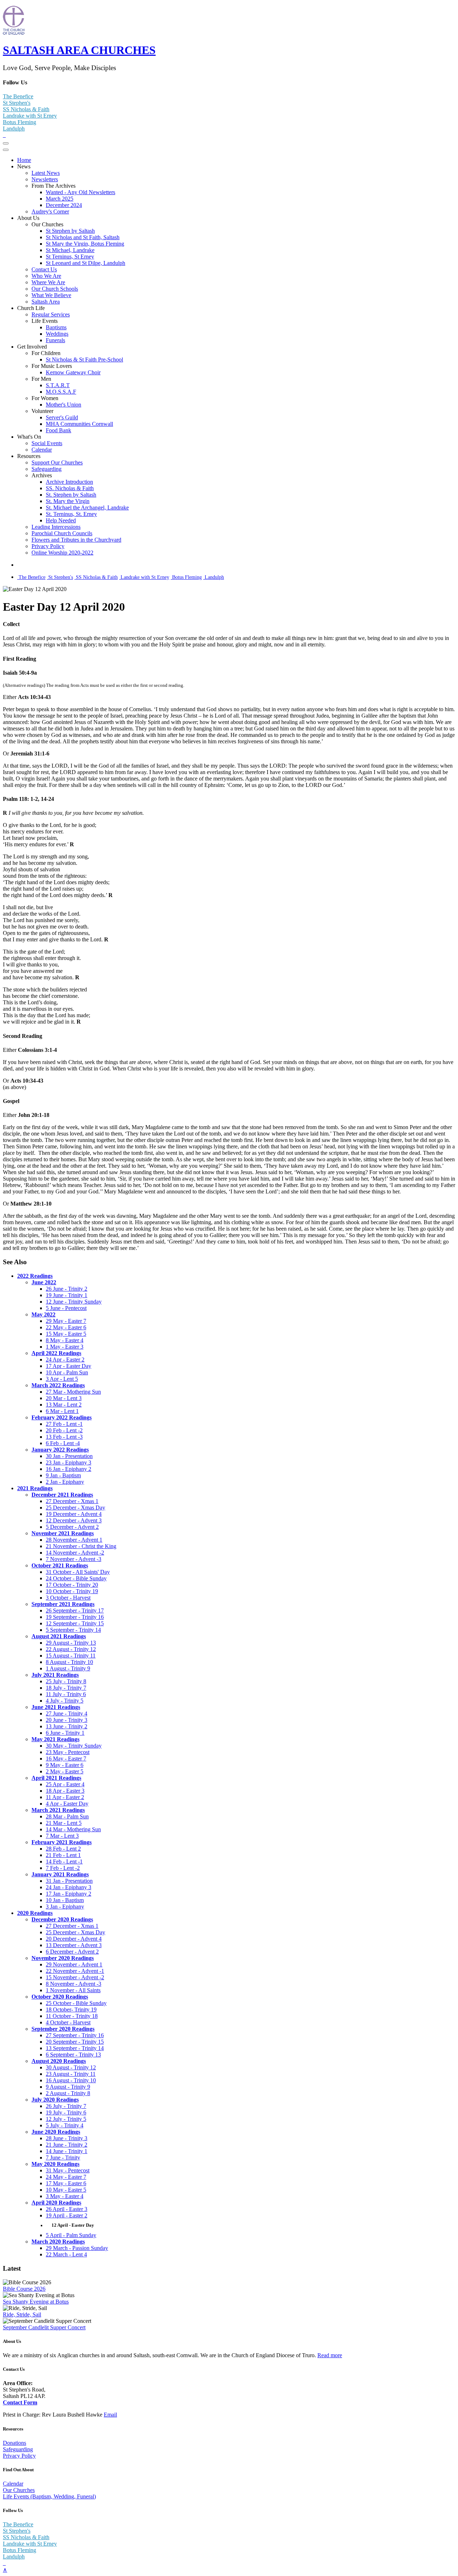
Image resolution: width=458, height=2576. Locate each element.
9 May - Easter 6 (65, 1765)
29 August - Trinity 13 (71, 1643)
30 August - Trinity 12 (71, 2067)
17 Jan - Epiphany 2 (69, 1894)
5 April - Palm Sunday (71, 2235)
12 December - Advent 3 (74, 1520)
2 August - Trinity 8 (68, 2093)
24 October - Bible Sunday (76, 1578)
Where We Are (48, 282)
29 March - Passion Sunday (77, 2248)
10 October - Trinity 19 (72, 1591)
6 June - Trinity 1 (65, 1733)
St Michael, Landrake (70, 250)
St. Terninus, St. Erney (71, 514)
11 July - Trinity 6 (66, 1694)
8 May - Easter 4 (65, 1340)
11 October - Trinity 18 (72, 2016)
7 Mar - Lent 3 (62, 1836)
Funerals (55, 340)
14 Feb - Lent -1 (64, 1861)
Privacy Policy (48, 546)
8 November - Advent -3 (74, 1984)
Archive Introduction (69, 482)
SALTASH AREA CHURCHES (79, 50)
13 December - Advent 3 (74, 1945)
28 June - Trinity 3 (67, 2138)
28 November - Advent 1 (74, 1540)
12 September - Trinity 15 (75, 1623)
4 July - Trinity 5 (65, 1701)
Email (110, 2415)
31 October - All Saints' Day (78, 1572)
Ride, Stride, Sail (22, 2314)
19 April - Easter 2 (67, 2215)
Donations (14, 2443)
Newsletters (45, 179)
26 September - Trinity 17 (75, 1610)
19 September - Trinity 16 (75, 1617)
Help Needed (61, 520)
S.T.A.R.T (58, 385)
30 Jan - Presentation (69, 1456)
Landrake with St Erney (30, 116)
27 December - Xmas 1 (72, 1501)
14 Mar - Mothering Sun (73, 1829)
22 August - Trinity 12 (71, 1649)
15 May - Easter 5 (66, 1334)
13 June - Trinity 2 (67, 1726)
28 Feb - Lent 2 (63, 1849)
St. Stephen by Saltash (71, 495)
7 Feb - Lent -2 (63, 1868)
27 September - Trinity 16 (75, 2035)
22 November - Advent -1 (75, 1971)
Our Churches (19, 2490)
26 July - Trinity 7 (66, 2106)
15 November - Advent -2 (75, 1977)
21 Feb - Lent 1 (63, 1855)
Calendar (42, 450)
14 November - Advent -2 (75, 1553)
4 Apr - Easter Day (67, 1804)
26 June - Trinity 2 (67, 1289)
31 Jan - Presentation (69, 1881)
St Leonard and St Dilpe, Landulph (86, 263)
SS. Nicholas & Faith (70, 488)
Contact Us (44, 269)
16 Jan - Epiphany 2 (69, 1469)
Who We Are (46, 276)
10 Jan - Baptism (65, 1900)
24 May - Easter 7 (66, 2177)
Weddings (57, 334)
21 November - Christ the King (81, 1546)
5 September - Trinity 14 (73, 1630)
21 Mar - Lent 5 (64, 1823)
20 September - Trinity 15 (75, 2042)
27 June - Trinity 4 (67, 1713)
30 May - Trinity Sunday (74, 1746)
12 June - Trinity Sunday (74, 1302)
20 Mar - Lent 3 (64, 1398)
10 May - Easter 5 (66, 2190)
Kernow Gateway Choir (73, 372)
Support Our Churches (57, 462)
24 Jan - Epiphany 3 (69, 1887)
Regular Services (51, 314)
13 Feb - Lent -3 (64, 1437)
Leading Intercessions (56, 527)
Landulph (14, 129)
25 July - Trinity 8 (66, 1681)
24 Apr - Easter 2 (65, 1360)
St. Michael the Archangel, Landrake (87, 508)
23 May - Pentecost (68, 1752)
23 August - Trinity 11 (71, 2074)
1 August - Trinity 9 (68, 1668)
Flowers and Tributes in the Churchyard (76, 540)
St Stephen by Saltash (70, 231)
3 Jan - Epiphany (65, 1907)
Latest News (46, 173)
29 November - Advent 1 (74, 1964)
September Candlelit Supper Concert (44, 2327)
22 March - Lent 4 (66, 2254)
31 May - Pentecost (68, 2170)
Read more (330, 2355)
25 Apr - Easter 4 (65, 1784)
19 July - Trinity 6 (66, 2112)
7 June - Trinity (63, 2158)
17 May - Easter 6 (66, 2183)
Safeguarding (47, 469)
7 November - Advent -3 (74, 1559)
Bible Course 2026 (24, 2289)
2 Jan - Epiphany (65, 1482)
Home (24, 160)
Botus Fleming (20, 122)
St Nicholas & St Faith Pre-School (84, 359)
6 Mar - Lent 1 (62, 1411)
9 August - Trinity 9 (68, 2087)
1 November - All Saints (73, 1990)
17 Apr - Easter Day (69, 1366)
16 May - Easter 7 (66, 1759)
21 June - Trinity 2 (67, 2145)
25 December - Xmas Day (75, 1508)
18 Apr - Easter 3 (65, 1791)
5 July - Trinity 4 (65, 2125)
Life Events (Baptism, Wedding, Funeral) (49, 2496)
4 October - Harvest (68, 2022)
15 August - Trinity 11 (71, 1656)
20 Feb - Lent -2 (64, 1430)
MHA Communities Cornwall (79, 424)
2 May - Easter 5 (65, 1771)
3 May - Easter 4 (65, 2196)
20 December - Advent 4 (74, 1939)
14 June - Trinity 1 (67, 2151)
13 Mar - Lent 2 (64, 1405)
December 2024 (64, 205)
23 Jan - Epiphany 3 (69, 1462)
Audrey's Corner (50, 211)
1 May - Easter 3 (65, 1347)
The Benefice (18, 96)
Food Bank (59, 430)
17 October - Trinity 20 (72, 1585)
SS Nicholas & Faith (26, 109)
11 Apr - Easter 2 (65, 1797)
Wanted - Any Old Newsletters (81, 192)
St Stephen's (17, 103)
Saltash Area (46, 302)
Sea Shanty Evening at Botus (36, 2302)
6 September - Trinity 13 (73, 2055)
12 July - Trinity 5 (66, 2119)
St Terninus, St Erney (70, 257)
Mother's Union (64, 405)
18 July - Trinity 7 (66, 1688)
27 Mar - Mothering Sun (73, 1392)
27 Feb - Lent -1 (64, 1424)
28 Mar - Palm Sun (67, 1816)
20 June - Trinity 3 (67, 1720)
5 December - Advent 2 (72, 1527)
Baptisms (56, 327)
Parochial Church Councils (62, 533)
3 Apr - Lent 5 (62, 1379)
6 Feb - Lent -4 (63, 1443)
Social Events (47, 443)
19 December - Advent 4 (74, 1514)
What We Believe (51, 295)
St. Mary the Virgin (68, 501)
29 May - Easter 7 (66, 1321)
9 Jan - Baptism (63, 1475)
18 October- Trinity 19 (71, 2009)
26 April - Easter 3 (67, 2209)
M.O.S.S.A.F (61, 392)
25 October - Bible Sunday (76, 2003)
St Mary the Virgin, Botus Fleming (85, 244)
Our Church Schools (55, 289)
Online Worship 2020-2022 (62, 553)
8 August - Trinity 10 (69, 1662)
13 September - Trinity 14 (75, 2048)
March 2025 (60, 199)
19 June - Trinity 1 (67, 1295)
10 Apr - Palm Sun (67, 1372)
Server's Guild (62, 417)
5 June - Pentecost (66, 1308)
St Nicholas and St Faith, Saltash (83, 237)
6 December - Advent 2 (72, 1952)
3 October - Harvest (68, 1598)
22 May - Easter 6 (66, 1327)
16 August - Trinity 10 (71, 2080)
